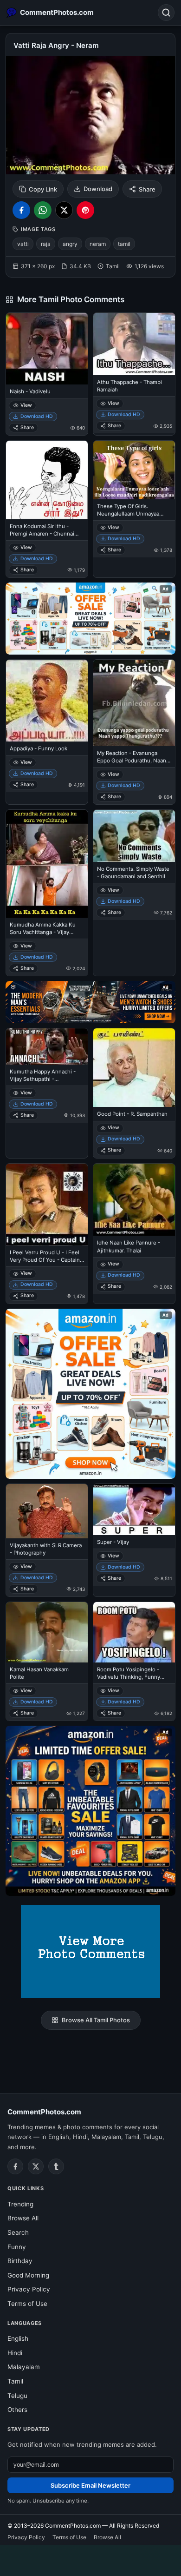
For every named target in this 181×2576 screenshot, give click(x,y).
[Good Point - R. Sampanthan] (134, 1068)
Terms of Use (27, 2304)
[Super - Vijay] (134, 1510)
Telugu (17, 2396)
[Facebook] (15, 2166)
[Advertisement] (90, 2559)
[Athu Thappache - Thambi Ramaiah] (134, 344)
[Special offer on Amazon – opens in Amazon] (90, 619)
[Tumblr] (56, 2166)
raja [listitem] (46, 244)
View (26, 405)
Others (17, 2410)
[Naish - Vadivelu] (47, 349)
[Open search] (166, 13)
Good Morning (28, 2275)
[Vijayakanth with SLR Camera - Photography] (47, 1511)
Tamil (15, 2381)
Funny (17, 2247)
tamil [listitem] (124, 244)
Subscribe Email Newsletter (90, 2485)
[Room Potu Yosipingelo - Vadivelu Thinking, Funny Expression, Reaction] (134, 1632)
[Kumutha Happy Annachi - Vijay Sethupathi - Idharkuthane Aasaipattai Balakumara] (47, 1046)
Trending (20, 2204)
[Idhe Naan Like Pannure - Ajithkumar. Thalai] (134, 1200)
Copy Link (43, 189)
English (18, 2338)
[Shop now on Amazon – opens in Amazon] (90, 1394)
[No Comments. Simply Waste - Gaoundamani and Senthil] (134, 836)
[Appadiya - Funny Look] (47, 701)
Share (147, 189)
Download (98, 189)
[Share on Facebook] (21, 210)
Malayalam (24, 2367)
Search (18, 2232)
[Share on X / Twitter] (64, 210)
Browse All (23, 2218)
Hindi (15, 2353)
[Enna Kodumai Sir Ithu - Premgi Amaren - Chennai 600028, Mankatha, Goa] (47, 480)
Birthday (20, 2261)
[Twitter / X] (36, 2166)
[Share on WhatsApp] (43, 210)
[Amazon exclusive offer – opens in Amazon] (90, 1811)
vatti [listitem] (23, 244)
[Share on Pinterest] (85, 210)
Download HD (37, 416)
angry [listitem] (70, 244)
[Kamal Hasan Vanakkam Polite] (47, 1632)
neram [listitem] (98, 244)
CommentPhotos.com (44, 2112)
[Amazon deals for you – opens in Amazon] (90, 1002)
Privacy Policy (29, 2289)
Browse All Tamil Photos (96, 2020)
